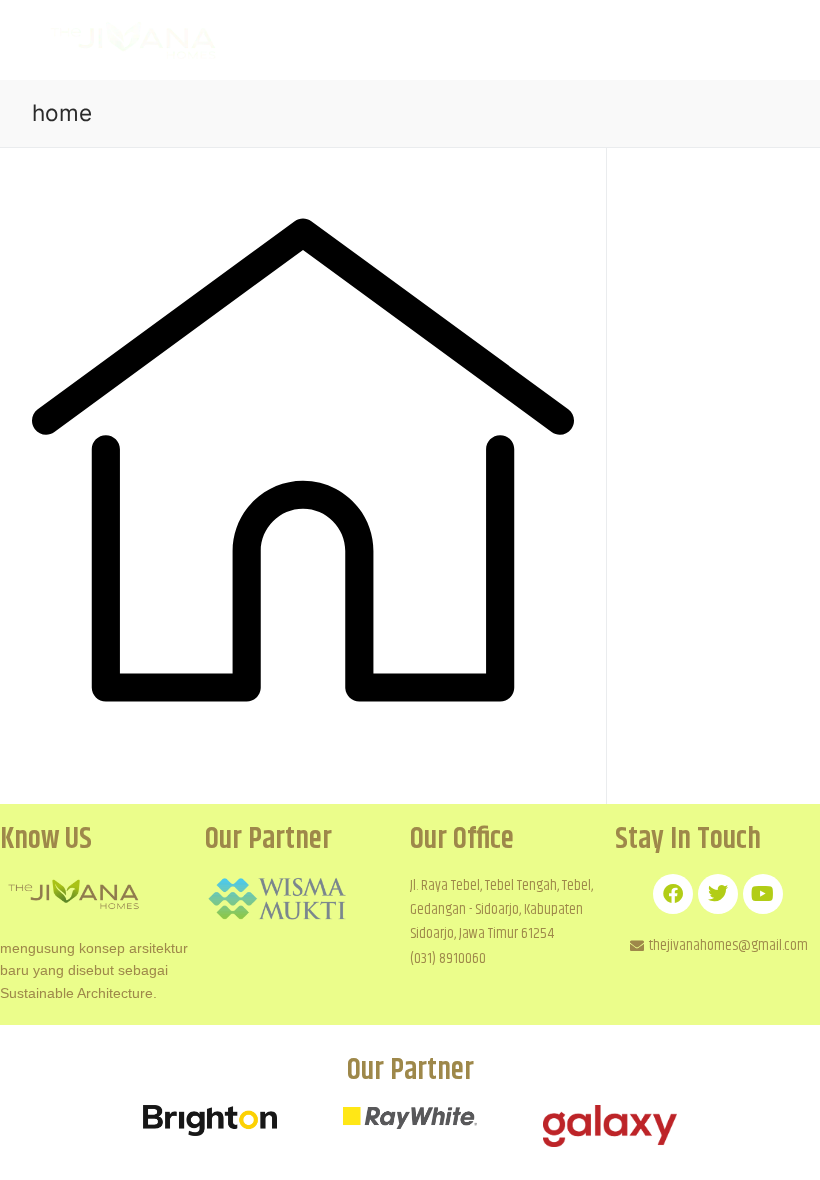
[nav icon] (748, 40)
